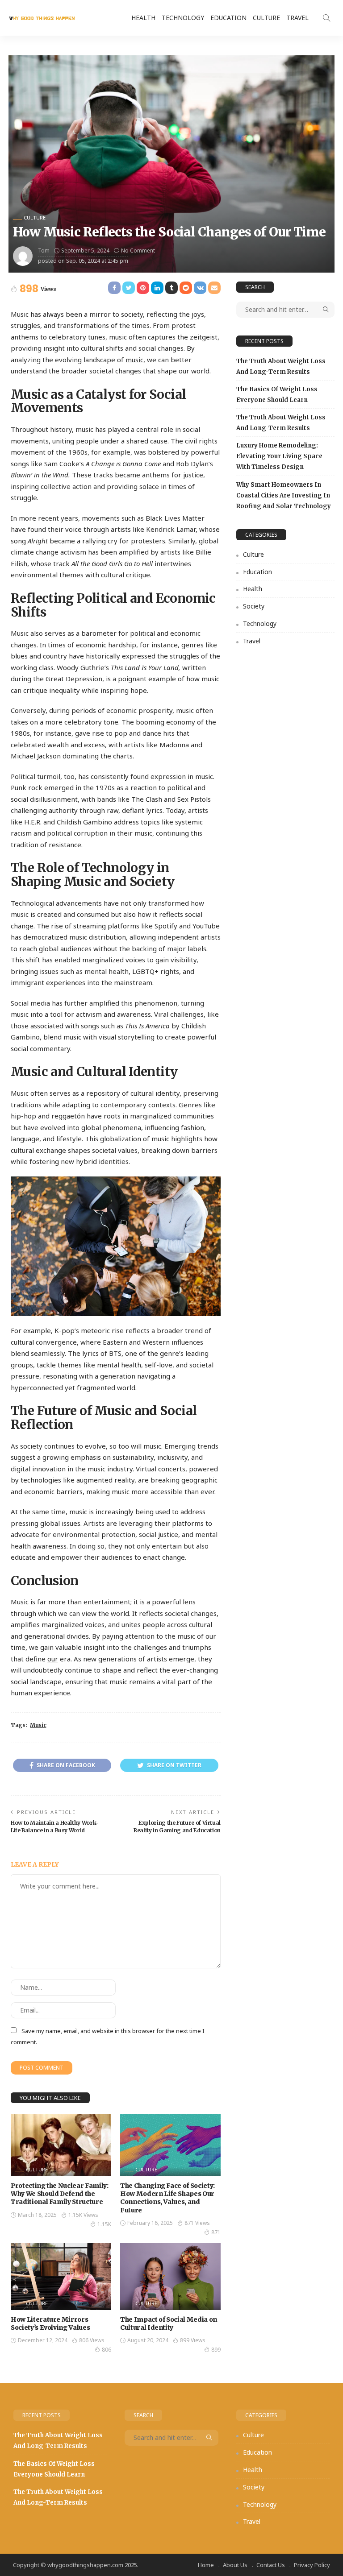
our (53, 1659)
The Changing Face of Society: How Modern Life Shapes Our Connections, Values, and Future (167, 2198)
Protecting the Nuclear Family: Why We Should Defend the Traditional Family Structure (60, 2194)
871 (216, 2232)
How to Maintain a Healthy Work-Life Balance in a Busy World (54, 1826)
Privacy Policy (312, 2565)
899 (216, 2350)
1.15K (104, 2224)
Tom (44, 251)
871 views (197, 2223)
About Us (235, 2565)
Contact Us (271, 2565)
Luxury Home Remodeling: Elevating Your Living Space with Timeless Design (279, 456)
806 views (92, 2340)
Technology (183, 18)
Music (38, 1725)
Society (254, 606)
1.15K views (83, 2215)
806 (107, 2350)
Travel (297, 18)
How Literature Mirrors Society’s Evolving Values (50, 2323)
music (134, 360)
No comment (138, 251)
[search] (326, 18)
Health (143, 18)
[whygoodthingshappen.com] (42, 18)
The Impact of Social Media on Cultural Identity (169, 2323)
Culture (266, 18)
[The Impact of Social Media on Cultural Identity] (170, 2277)
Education (228, 18)
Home (206, 2565)
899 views (193, 2340)
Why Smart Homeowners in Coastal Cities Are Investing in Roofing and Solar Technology (284, 495)
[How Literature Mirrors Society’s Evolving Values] (61, 2277)
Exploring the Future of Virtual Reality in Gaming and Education (177, 1826)
